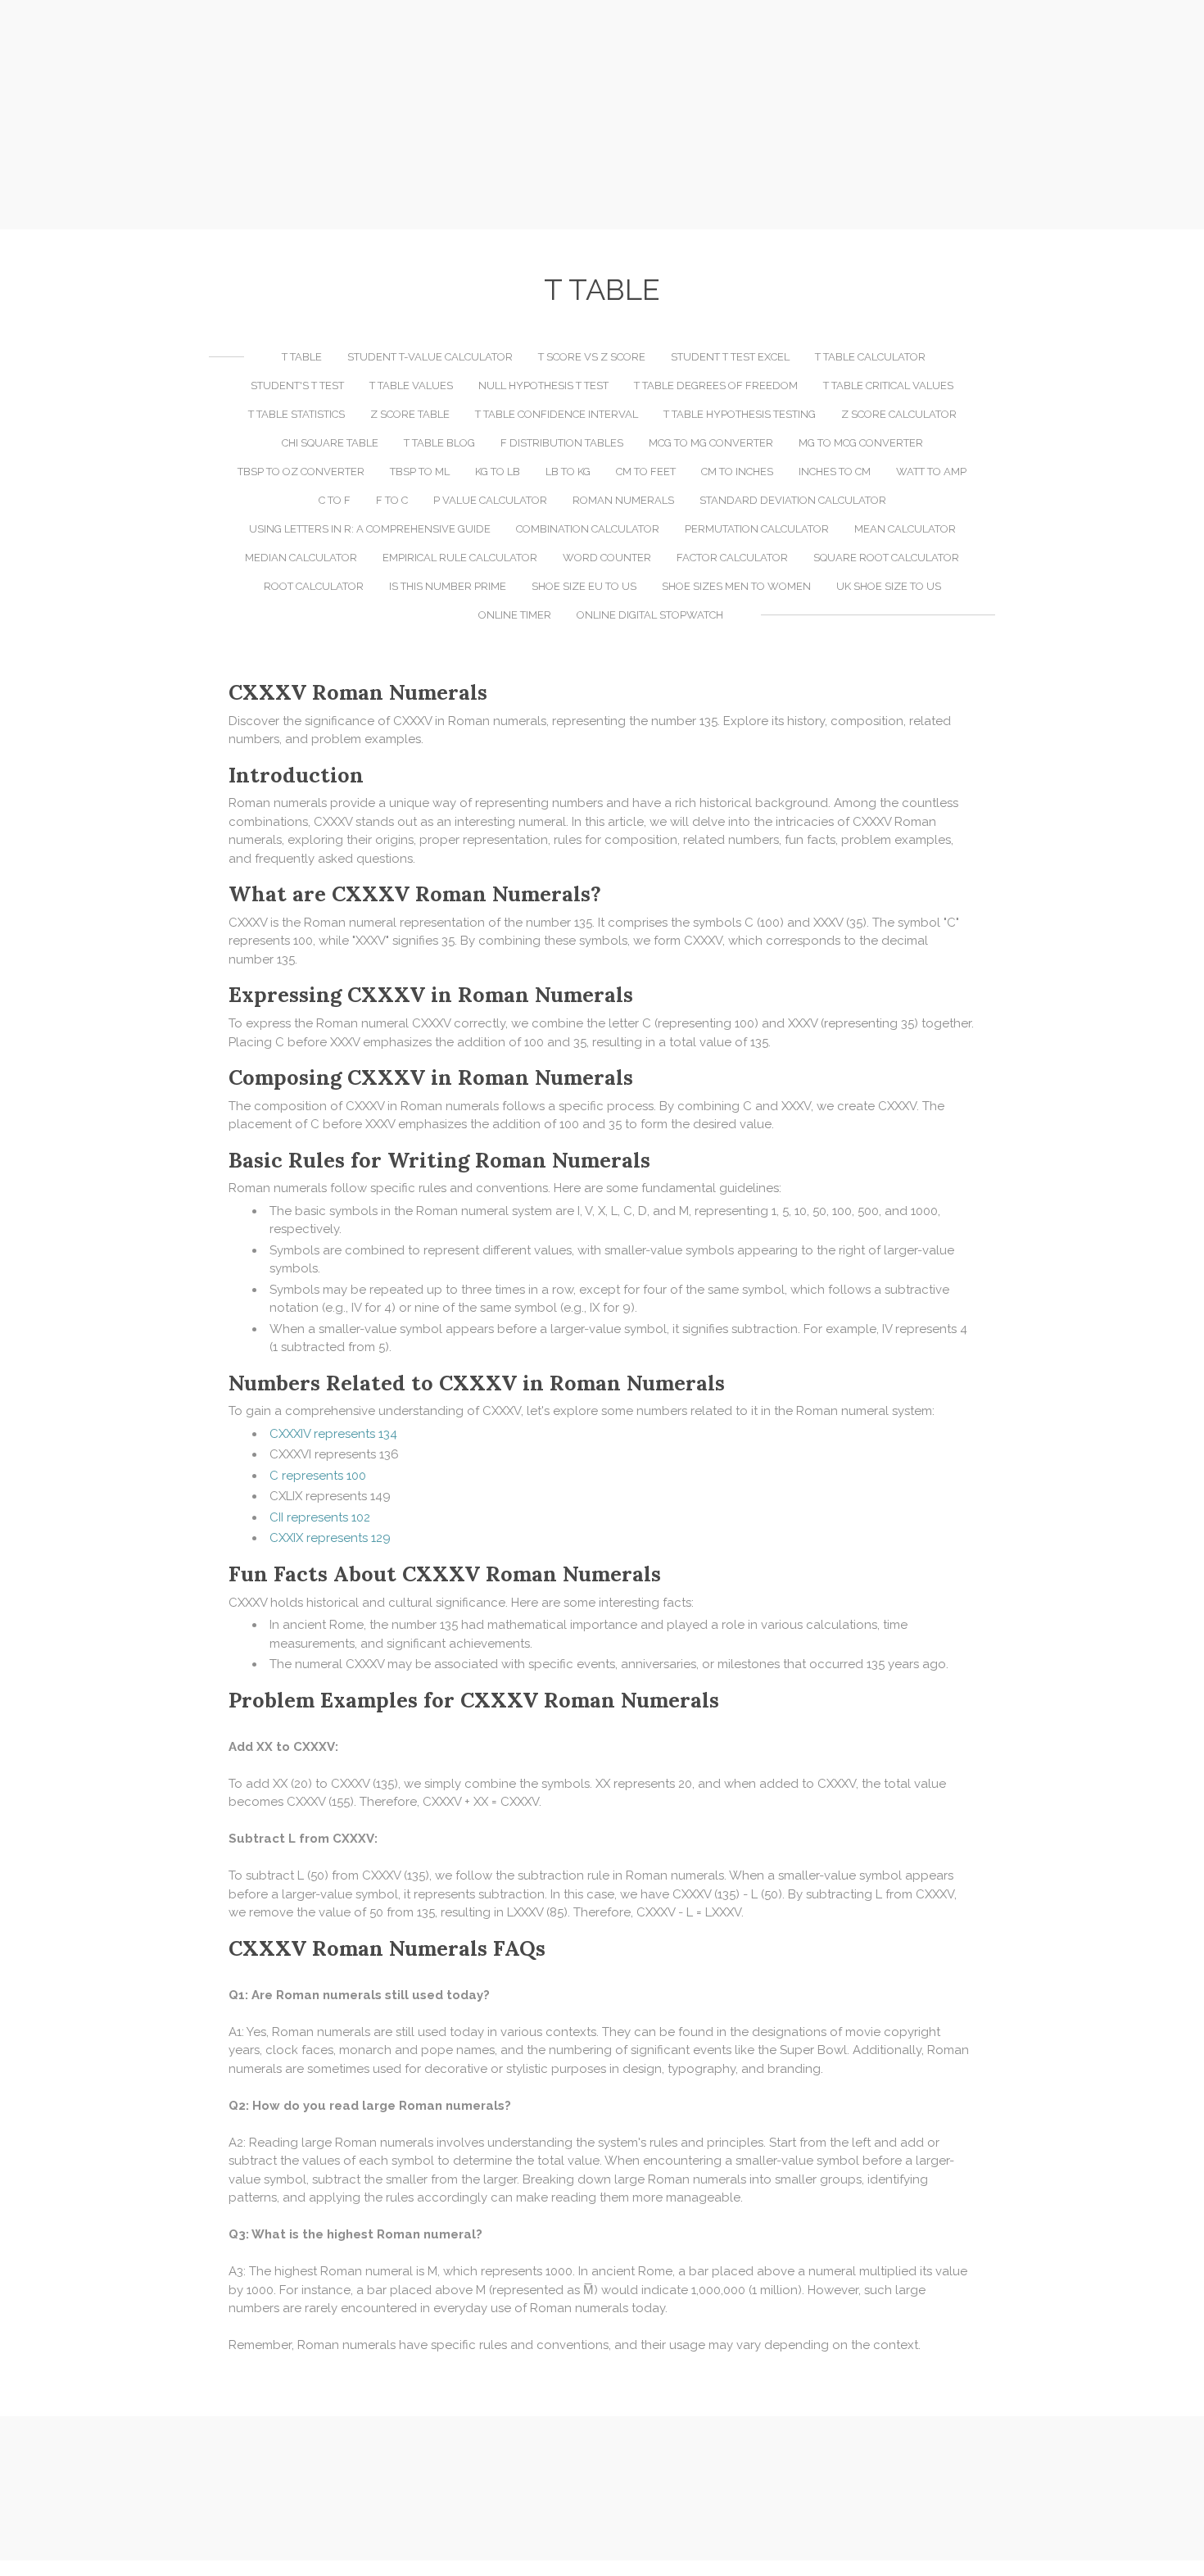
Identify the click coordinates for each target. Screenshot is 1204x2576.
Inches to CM (835, 472)
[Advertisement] (602, 115)
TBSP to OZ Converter (301, 472)
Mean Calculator (905, 529)
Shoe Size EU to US (584, 586)
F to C (392, 500)
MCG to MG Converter (711, 443)
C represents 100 (318, 1476)
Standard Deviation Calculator (793, 500)
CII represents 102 (320, 1517)
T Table (302, 357)
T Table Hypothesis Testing (740, 414)
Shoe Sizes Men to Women (736, 586)
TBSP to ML (420, 472)
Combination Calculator (588, 529)
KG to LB (498, 472)
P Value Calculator (490, 500)
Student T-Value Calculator (430, 357)
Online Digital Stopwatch (650, 615)
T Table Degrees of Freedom (716, 385)
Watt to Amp (931, 472)
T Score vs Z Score (592, 357)
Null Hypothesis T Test (543, 385)
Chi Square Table (330, 443)
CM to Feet (646, 472)
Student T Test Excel (730, 357)
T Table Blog (439, 443)
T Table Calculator (870, 357)
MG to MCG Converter (861, 443)
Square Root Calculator (886, 558)
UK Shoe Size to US (889, 586)
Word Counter (607, 558)
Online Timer (515, 615)
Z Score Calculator (899, 414)
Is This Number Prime (448, 586)
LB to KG (568, 472)
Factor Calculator (732, 558)
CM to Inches (737, 472)
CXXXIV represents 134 (333, 1434)
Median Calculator (301, 558)
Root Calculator (314, 586)
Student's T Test (297, 385)
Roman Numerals (623, 500)
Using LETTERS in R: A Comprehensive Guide (370, 529)
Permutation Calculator (757, 529)
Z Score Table (410, 414)
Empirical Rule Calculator (460, 558)
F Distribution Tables (562, 443)
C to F (335, 500)
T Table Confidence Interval (557, 414)
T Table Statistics (296, 414)
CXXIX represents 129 (330, 1538)
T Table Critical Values (888, 385)
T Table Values (411, 385)
